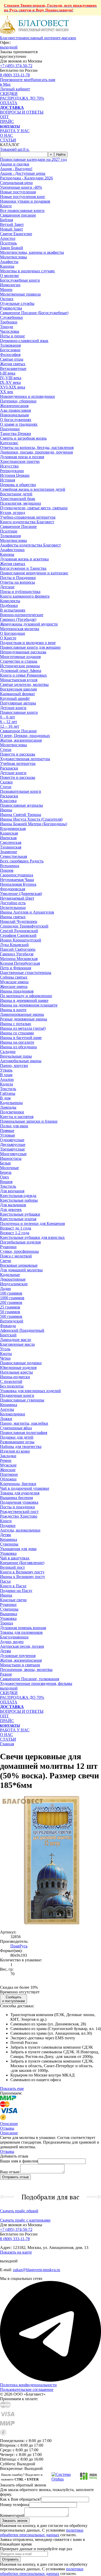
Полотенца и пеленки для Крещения (32, 1223)
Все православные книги (22, 211)
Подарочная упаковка (19, 1502)
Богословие (10, 350)
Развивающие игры (17, 1442)
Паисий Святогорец (18, 949)
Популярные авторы (18, 703)
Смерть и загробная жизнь (23, 438)
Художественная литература (25, 759)
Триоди (7, 327)
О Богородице (13, 633)
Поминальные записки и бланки (29, 1121)
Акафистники (12, 550)
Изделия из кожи (15, 1451)
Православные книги (19, 712)
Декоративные (13, 1279)
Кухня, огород (13, 513)
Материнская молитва (20, 629)
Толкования (10, 345)
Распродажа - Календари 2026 (26, 178)
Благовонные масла (17, 1344)
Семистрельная (13, 856)
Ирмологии (10, 285)
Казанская (9, 833)
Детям (5, 1535)
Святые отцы (12, 359)
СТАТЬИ (8, 140)
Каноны (7, 266)
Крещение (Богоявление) (22, 1563)
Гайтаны (8, 1093)
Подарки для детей (17, 1437)
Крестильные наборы (19, 1200)
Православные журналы (21, 805)
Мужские (8, 1465)
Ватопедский (12, 1321)
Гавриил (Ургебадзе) (18, 619)
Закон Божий (12, 248)
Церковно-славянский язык (24, 341)
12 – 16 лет (10, 726)
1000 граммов (12, 1298)
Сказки (6, 782)
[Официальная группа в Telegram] (51, 2380)
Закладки (8, 1456)
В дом (5, 1098)
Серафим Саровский (18, 935)
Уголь (5, 1349)
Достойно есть (13, 903)
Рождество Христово (19, 1516)
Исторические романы (20, 666)
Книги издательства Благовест (27, 522)
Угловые (8, 1135)
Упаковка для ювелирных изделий (30, 1391)
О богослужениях (16, 420)
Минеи (6, 290)
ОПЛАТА (9, 103)
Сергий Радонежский (19, 931)
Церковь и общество (18, 485)
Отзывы (7, 2151)
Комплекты (10, 601)
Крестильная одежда (18, 1196)
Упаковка (8, 1553)
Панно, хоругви (14, 1065)
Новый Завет (12, 229)
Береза (6, 1172)
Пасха (5, 1581)
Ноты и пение (12, 336)
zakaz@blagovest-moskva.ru (37, 2270)
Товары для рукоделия (20, 1493)
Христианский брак (18, 499)
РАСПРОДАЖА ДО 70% (22, 98)
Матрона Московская (19, 959)
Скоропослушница (17, 875)
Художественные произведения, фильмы (36, 1683)
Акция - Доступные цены (23, 173)
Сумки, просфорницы (19, 1251)
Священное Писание (18, 526)
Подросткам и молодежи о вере (28, 643)
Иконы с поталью (16, 1024)
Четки (5, 1358)
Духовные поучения (18, 1656)
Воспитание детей (16, 494)
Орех (5, 1177)
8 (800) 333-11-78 (15, 75)
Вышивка (9, 1614)
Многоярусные (13, 1154)
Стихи (6, 750)
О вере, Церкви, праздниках (25, 736)
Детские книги (13, 708)
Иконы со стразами (17, 1033)
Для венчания (12, 1191)
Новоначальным (14, 415)
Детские (7, 587)
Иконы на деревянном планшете (29, 1005)
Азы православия (15, 410)
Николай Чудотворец (19, 921)
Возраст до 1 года (16, 1228)
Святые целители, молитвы (24, 684)
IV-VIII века (11, 378)
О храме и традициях (19, 424)
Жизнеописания (14, 406)
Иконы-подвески (15, 1377)
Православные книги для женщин (30, 647)
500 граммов (11, 1316)
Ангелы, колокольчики (20, 1530)
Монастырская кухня (19, 680)
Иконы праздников (17, 991)
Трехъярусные (12, 1149)
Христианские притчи (20, 461)
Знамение (9, 852)
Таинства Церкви (16, 434)
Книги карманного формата (25, 596)
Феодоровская (13, 889)
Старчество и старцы (19, 661)
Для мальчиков (13, 1205)
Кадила (6, 1084)
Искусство (9, 466)
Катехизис (9, 443)
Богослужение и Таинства (23, 568)
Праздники (10, 429)
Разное (6, 1674)
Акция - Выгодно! (16, 169)
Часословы (10, 331)
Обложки (8, 1479)
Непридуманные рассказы (23, 652)
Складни (8, 1052)
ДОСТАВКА (12, 108)
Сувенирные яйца (16, 1428)
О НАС (6, 135)
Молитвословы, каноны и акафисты (32, 252)
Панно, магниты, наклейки (24, 1423)
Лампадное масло (16, 1340)
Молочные (9, 1168)
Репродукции (12, 471)
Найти (61, 154)
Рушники (8, 1247)
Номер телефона (15, 2505)
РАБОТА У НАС (15, 131)
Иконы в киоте (13, 1010)
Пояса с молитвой (16, 1256)
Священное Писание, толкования (30, 1679)
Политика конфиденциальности (28, 2385)
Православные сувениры (22, 1400)
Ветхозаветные (13, 368)
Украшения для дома (18, 1549)
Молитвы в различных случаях (27, 271)
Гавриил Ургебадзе (17, 954)
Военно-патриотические (22, 615)
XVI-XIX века (13, 387)
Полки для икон (14, 1126)
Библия (6, 220)
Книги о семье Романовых (23, 675)
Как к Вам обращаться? (21, 2499)
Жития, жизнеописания (21, 740)
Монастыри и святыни (20, 1665)
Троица (6, 1623)
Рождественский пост (19, 1512)
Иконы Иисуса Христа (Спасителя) (31, 819)
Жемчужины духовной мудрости (29, 624)
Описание (9, 2133)
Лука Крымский (14, 945)
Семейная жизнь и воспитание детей (33, 489)
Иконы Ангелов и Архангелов (27, 912)
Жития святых (13, 364)
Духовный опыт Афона (21, 671)
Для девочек (11, 1210)
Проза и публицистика (20, 592)
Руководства (11, 308)
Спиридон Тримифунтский (24, 926)
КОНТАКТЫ (10, 126)
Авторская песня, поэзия (22, 1646)
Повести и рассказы (18, 754)
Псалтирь (8, 243)
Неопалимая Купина (18, 884)
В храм (6, 1075)
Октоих (7, 299)
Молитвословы (13, 257)
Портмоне (9, 1474)
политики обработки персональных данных (42, 2533)
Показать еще (12, 2088)
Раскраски (9, 768)
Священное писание (18, 215)
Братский (8, 1335)
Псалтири (9, 531)
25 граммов (10, 1307)
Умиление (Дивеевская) (21, 894)
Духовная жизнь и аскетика (24, 559)
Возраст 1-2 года (15, 1233)
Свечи (6, 1261)
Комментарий (12, 2515)
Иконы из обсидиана (18, 1047)
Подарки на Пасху (16, 1591)
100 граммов (11, 1293)
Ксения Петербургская (20, 963)
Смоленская (11, 842)
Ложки (6, 1419)
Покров (7, 870)
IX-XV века (10, 382)
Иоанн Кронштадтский (21, 940)
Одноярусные (12, 1140)
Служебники (11, 317)
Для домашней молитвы (21, 1270)
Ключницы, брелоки (18, 1484)
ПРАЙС (7, 121)
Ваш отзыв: (10, 2172)
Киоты (6, 1354)
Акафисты (9, 262)
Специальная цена (16, 183)
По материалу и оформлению (26, 996)
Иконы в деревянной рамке (24, 1000)
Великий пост (12, 1567)
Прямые (7, 1131)
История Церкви (15, 475)
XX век (7, 392)
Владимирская (13, 829)
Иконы (6, 1595)
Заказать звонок (15, 2521)
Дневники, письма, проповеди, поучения (36, 452)
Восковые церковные (19, 1265)
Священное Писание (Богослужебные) (34, 313)
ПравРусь (19, 1946)
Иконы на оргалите (17, 1042)
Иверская (8, 838)
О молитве (9, 276)
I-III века (8, 373)
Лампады (8, 1107)
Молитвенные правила (20, 294)
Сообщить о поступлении (13, 1999)
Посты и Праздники (18, 578)
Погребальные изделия (20, 1242)
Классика (8, 801)
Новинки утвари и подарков (25, 201)
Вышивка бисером (16, 1498)
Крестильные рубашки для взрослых (32, 1237)
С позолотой (11, 1381)
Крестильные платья (18, 1219)
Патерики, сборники (18, 401)
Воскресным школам (18, 689)
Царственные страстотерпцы (26, 973)
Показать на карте (16, 2252)
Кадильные (10, 1275)
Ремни (6, 1460)
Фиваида (8, 1326)
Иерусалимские (14, 1284)
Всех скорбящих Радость (22, 861)
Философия (10, 355)
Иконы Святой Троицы (21, 815)
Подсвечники (12, 1112)
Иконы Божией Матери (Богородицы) (34, 824)
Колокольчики (13, 1414)
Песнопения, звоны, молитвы (26, 1670)
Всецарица (10, 866)
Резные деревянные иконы (24, 1019)
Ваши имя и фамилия (19, 2161)
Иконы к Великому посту (23, 1577)
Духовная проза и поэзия (22, 457)
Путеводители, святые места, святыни (34, 508)
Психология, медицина (20, 503)
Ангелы (7, 1409)
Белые (5, 1163)
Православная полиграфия (24, 1433)
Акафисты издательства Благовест (30, 545)
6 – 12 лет (9, 722)
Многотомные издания (20, 657)
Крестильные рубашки (20, 1214)
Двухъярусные (13, 1144)
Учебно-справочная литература (28, 517)
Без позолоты (12, 1386)
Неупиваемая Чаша (17, 880)
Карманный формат (17, 694)
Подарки (8, 1525)
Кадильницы (11, 1103)
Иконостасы (11, 1158)
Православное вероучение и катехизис (34, 573)
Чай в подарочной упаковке (25, 1488)
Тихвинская (11, 847)
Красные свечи (13, 1600)
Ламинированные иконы (22, 1014)
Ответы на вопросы (17, 582)
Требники (9, 322)
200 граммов (11, 1302)
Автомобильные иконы (21, 1061)
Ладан (5, 1289)
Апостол (8, 238)
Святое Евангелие (16, 234)
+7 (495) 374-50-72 (16, 66)
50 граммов (10, 1312)
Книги (6, 1521)
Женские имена (14, 986)
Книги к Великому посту (22, 1572)
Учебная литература (18, 763)
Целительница (13, 907)
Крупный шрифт (15, 698)
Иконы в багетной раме (21, 1038)
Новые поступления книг (23, 197)
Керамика (9, 1405)
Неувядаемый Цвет (17, 898)
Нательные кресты (16, 1372)
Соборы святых (14, 977)
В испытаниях (13, 610)
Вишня (6, 1182)
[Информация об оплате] (51, 2109)
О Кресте (8, 638)
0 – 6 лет (8, 717)
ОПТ (4, 117)
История (8, 480)
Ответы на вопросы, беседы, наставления (37, 447)
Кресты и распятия (17, 1117)
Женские (8, 1470)
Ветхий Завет (12, 224)
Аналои (7, 1079)
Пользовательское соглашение (27, 2389)
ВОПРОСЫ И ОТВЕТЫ (22, 112)
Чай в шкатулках (15, 1558)
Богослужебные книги (20, 280)
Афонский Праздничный (22, 1330)
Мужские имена (14, 982)
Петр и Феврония (16, 968)
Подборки (9, 605)
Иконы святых (13, 917)
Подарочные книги (17, 1395)
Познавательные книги (21, 791)
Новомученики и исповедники (27, 396)
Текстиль (8, 1089)
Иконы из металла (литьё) (23, 1028)
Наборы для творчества (21, 1446)
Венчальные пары (16, 1056)
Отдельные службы (17, 303)
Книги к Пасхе (13, 1586)
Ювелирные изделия (18, 1368)
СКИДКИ (9, 94)
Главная (7, 1744)
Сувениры (9, 1544)
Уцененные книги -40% (21, 187)
